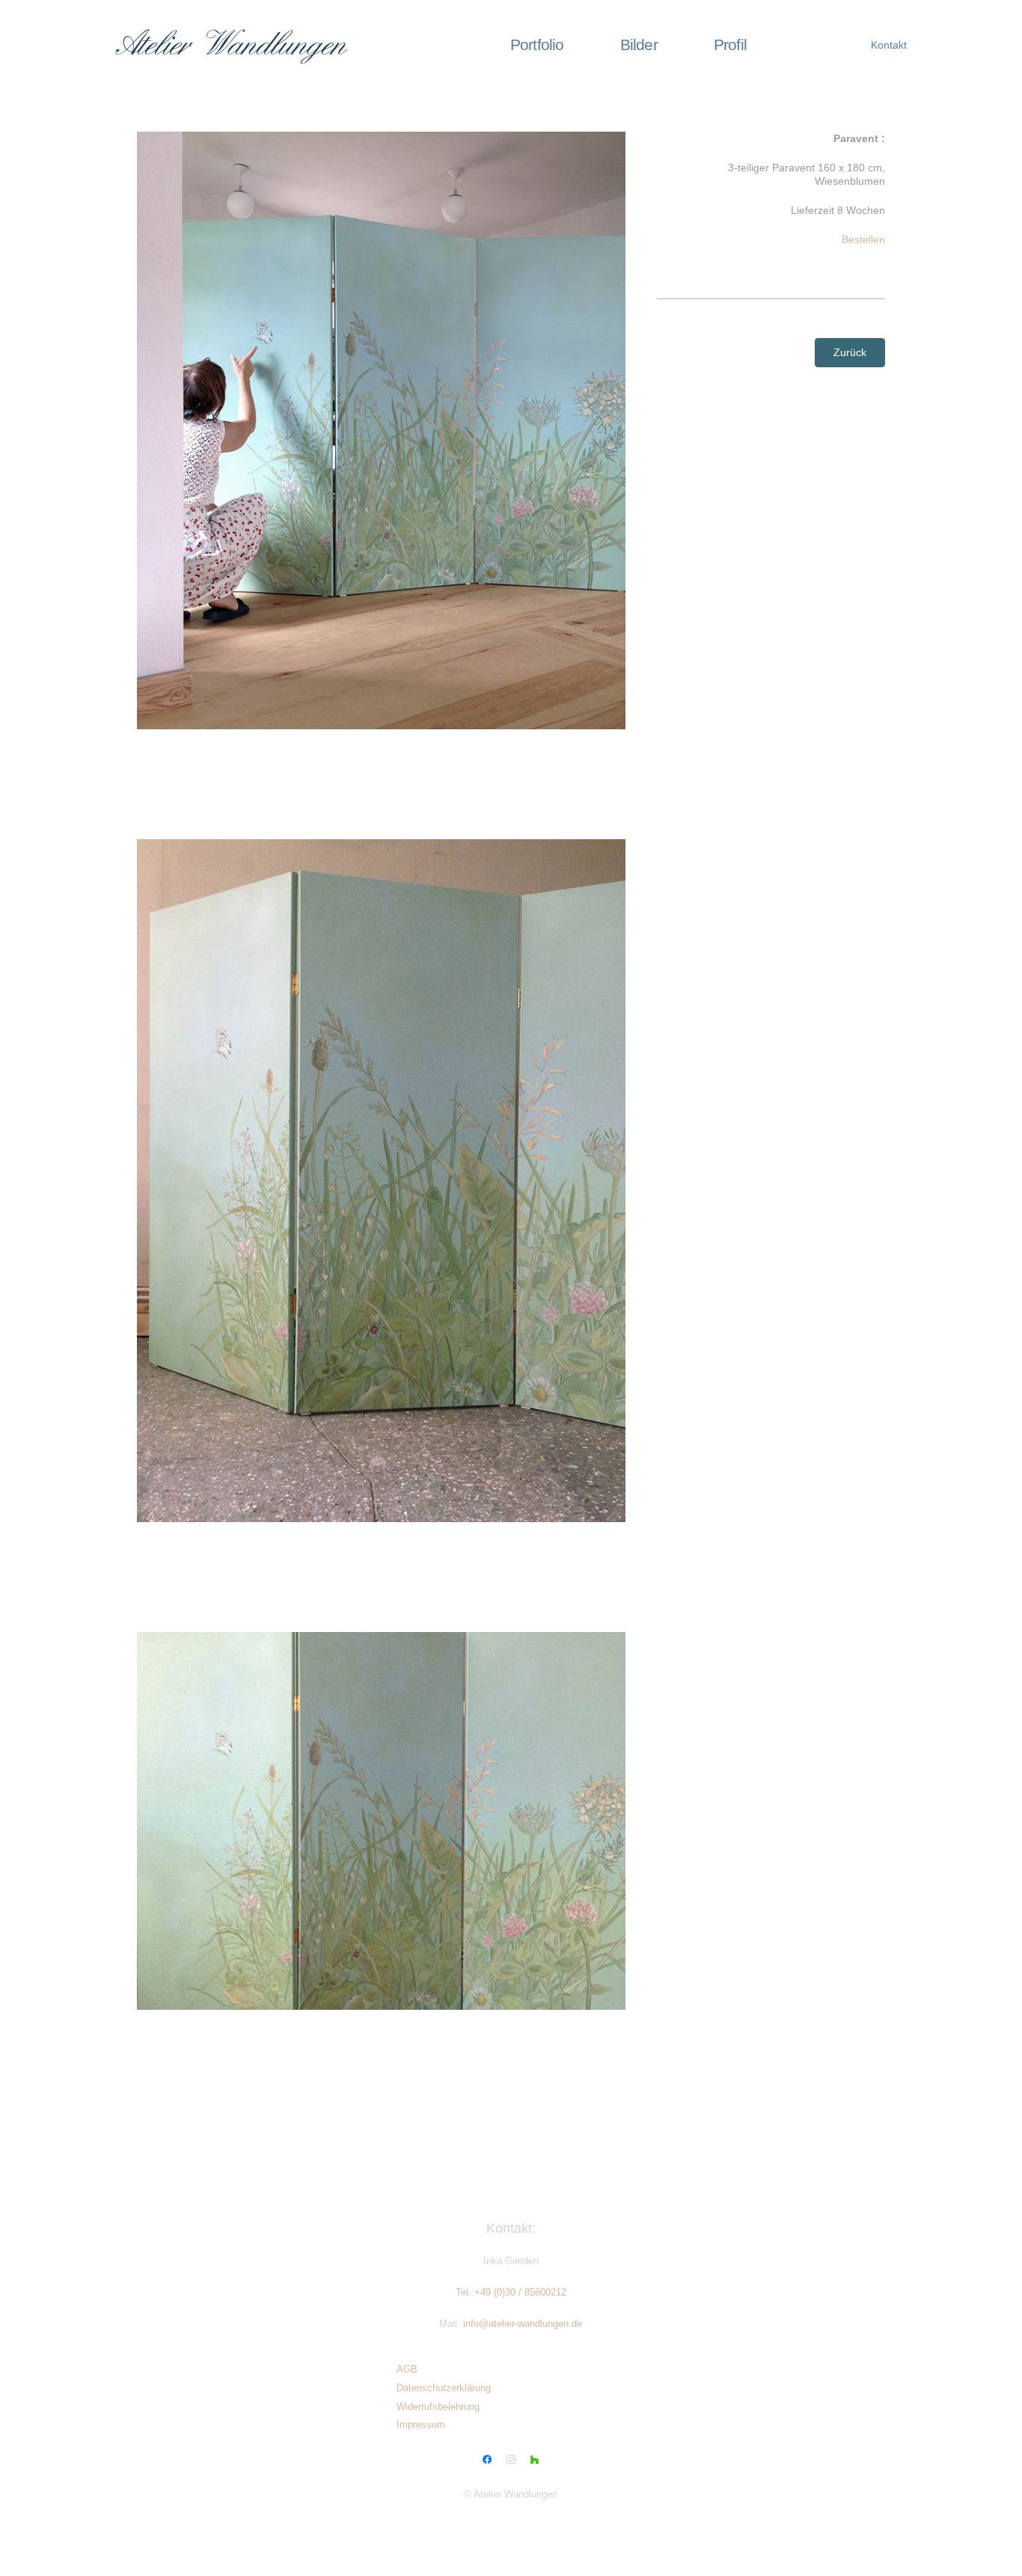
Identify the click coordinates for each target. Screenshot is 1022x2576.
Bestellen (863, 239)
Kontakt (889, 45)
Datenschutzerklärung (444, 2388)
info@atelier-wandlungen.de (523, 2324)
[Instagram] (511, 2460)
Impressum (421, 2425)
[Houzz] (535, 2460)
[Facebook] (488, 2460)
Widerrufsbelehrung (438, 2407)
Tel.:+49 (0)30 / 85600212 (511, 2293)
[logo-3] (243, 45)
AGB (407, 2370)
